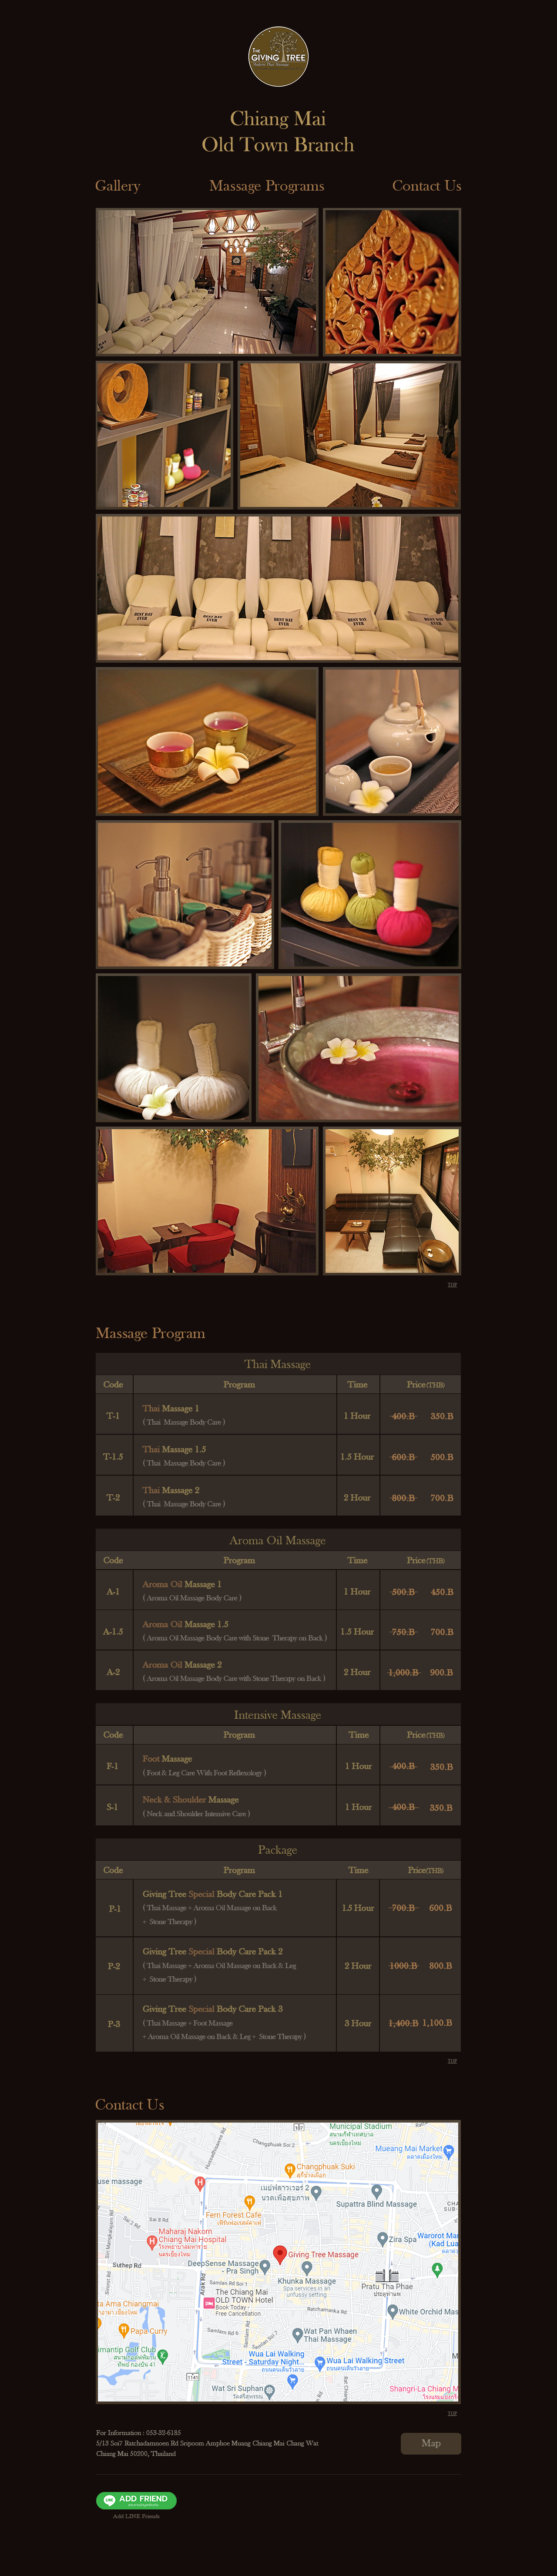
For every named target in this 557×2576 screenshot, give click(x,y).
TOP (452, 1285)
